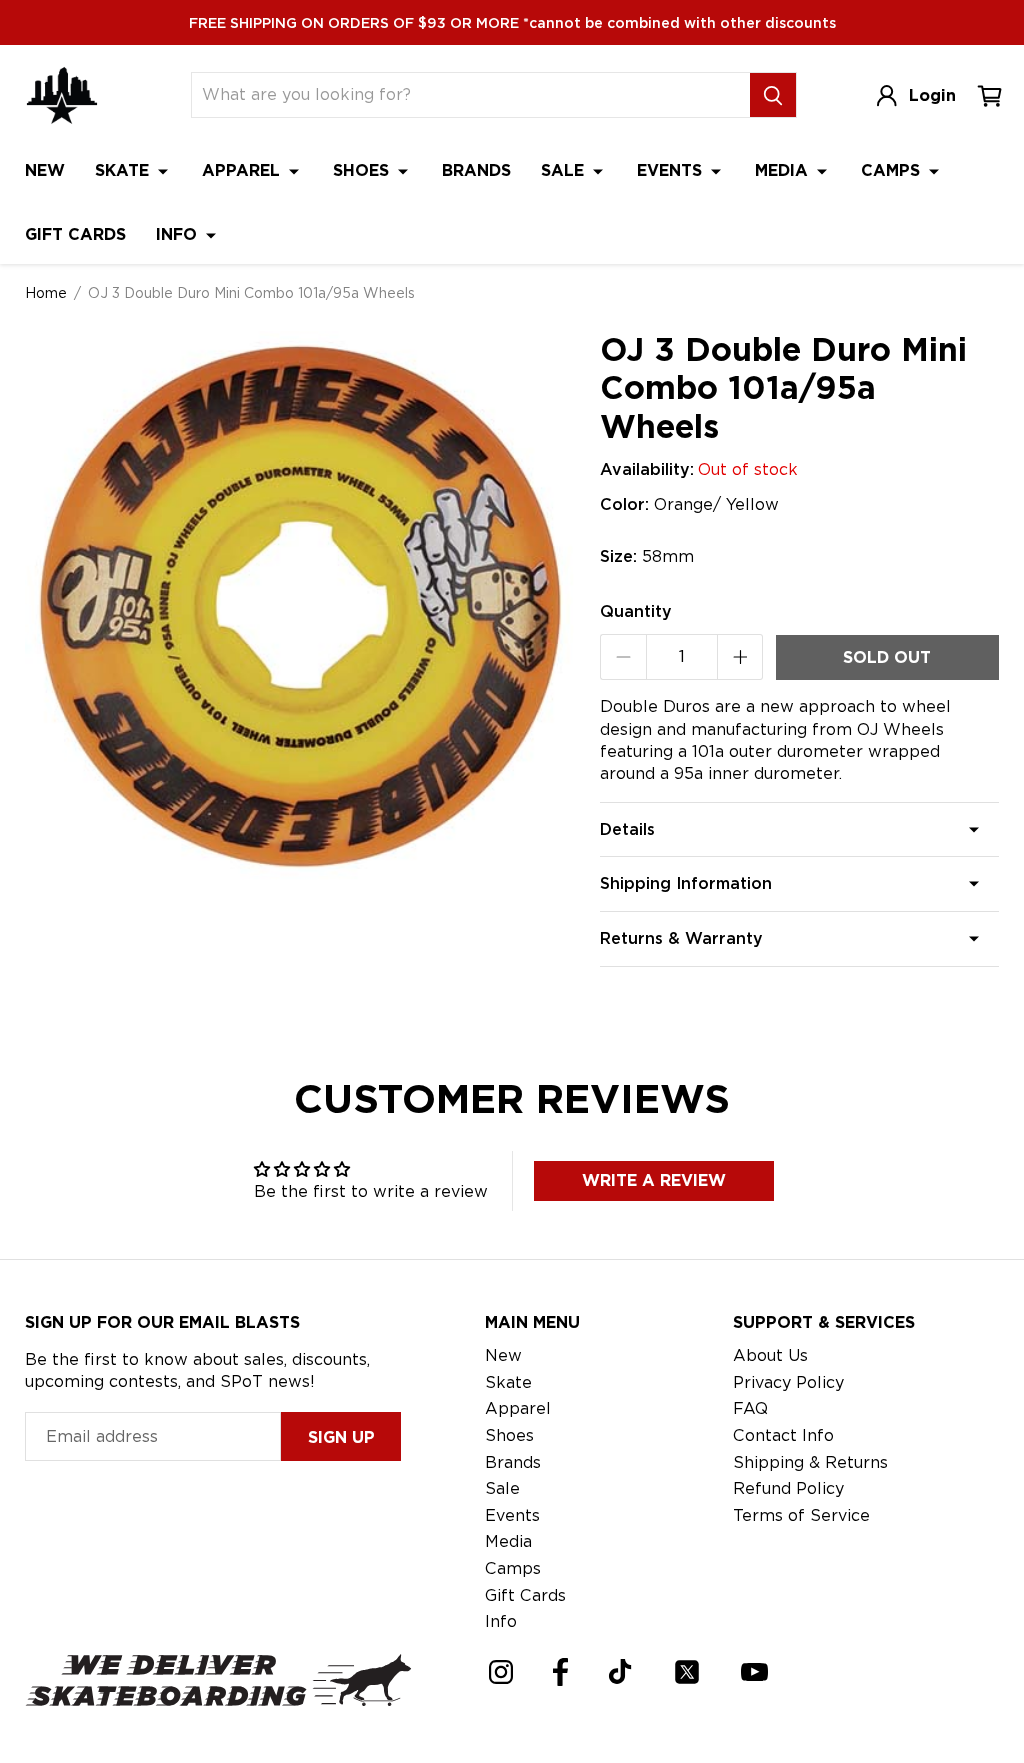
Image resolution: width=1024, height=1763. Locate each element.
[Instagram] (501, 1672)
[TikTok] (620, 1671)
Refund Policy (788, 1488)
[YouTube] (754, 1672)
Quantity (636, 611)
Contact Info (783, 1435)
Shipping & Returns (810, 1462)
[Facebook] (560, 1672)
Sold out (887, 657)
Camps (893, 170)
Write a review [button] (654, 1180)
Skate (124, 170)
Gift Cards (75, 234)
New (45, 170)
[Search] (773, 95)
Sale (565, 170)
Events (672, 170)
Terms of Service (801, 1515)
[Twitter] (687, 1672)
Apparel (243, 170)
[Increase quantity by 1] (740, 657)
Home (46, 293)
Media (784, 170)
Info (179, 234)
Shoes (363, 170)
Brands (476, 170)
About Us (770, 1355)
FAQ (750, 1408)
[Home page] (62, 95)
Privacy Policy (788, 1382)
